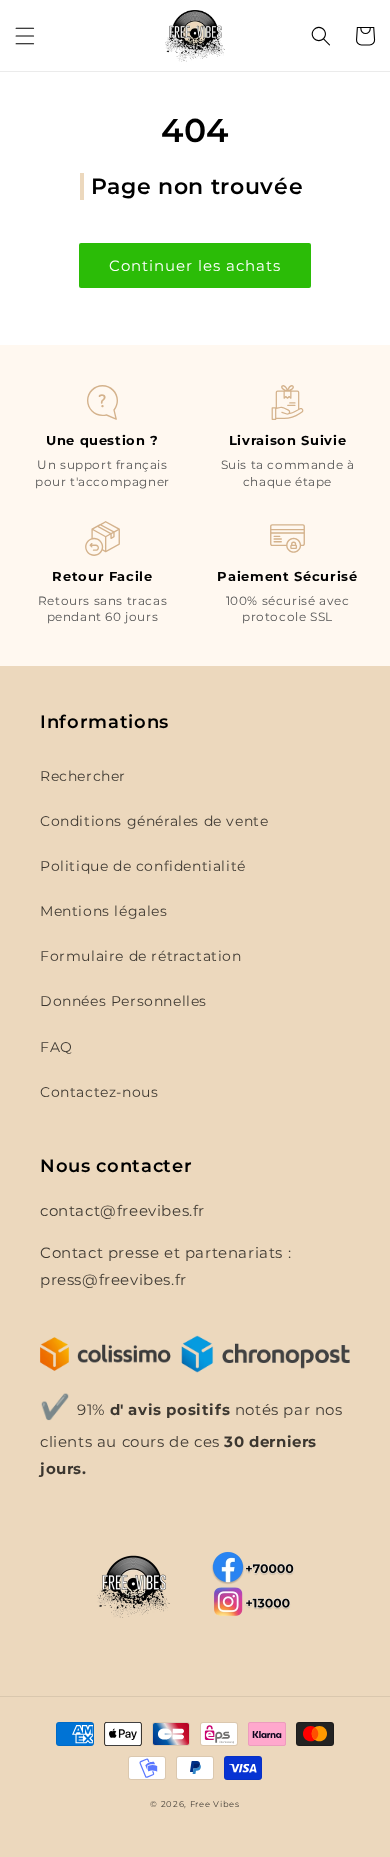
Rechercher (83, 776)
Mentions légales (104, 911)
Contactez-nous (99, 1092)
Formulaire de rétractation (141, 956)
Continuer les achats (195, 265)
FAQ (56, 1047)
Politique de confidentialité (143, 866)
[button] (25, 36)
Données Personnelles (123, 1001)
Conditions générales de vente (154, 821)
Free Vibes (215, 1804)
